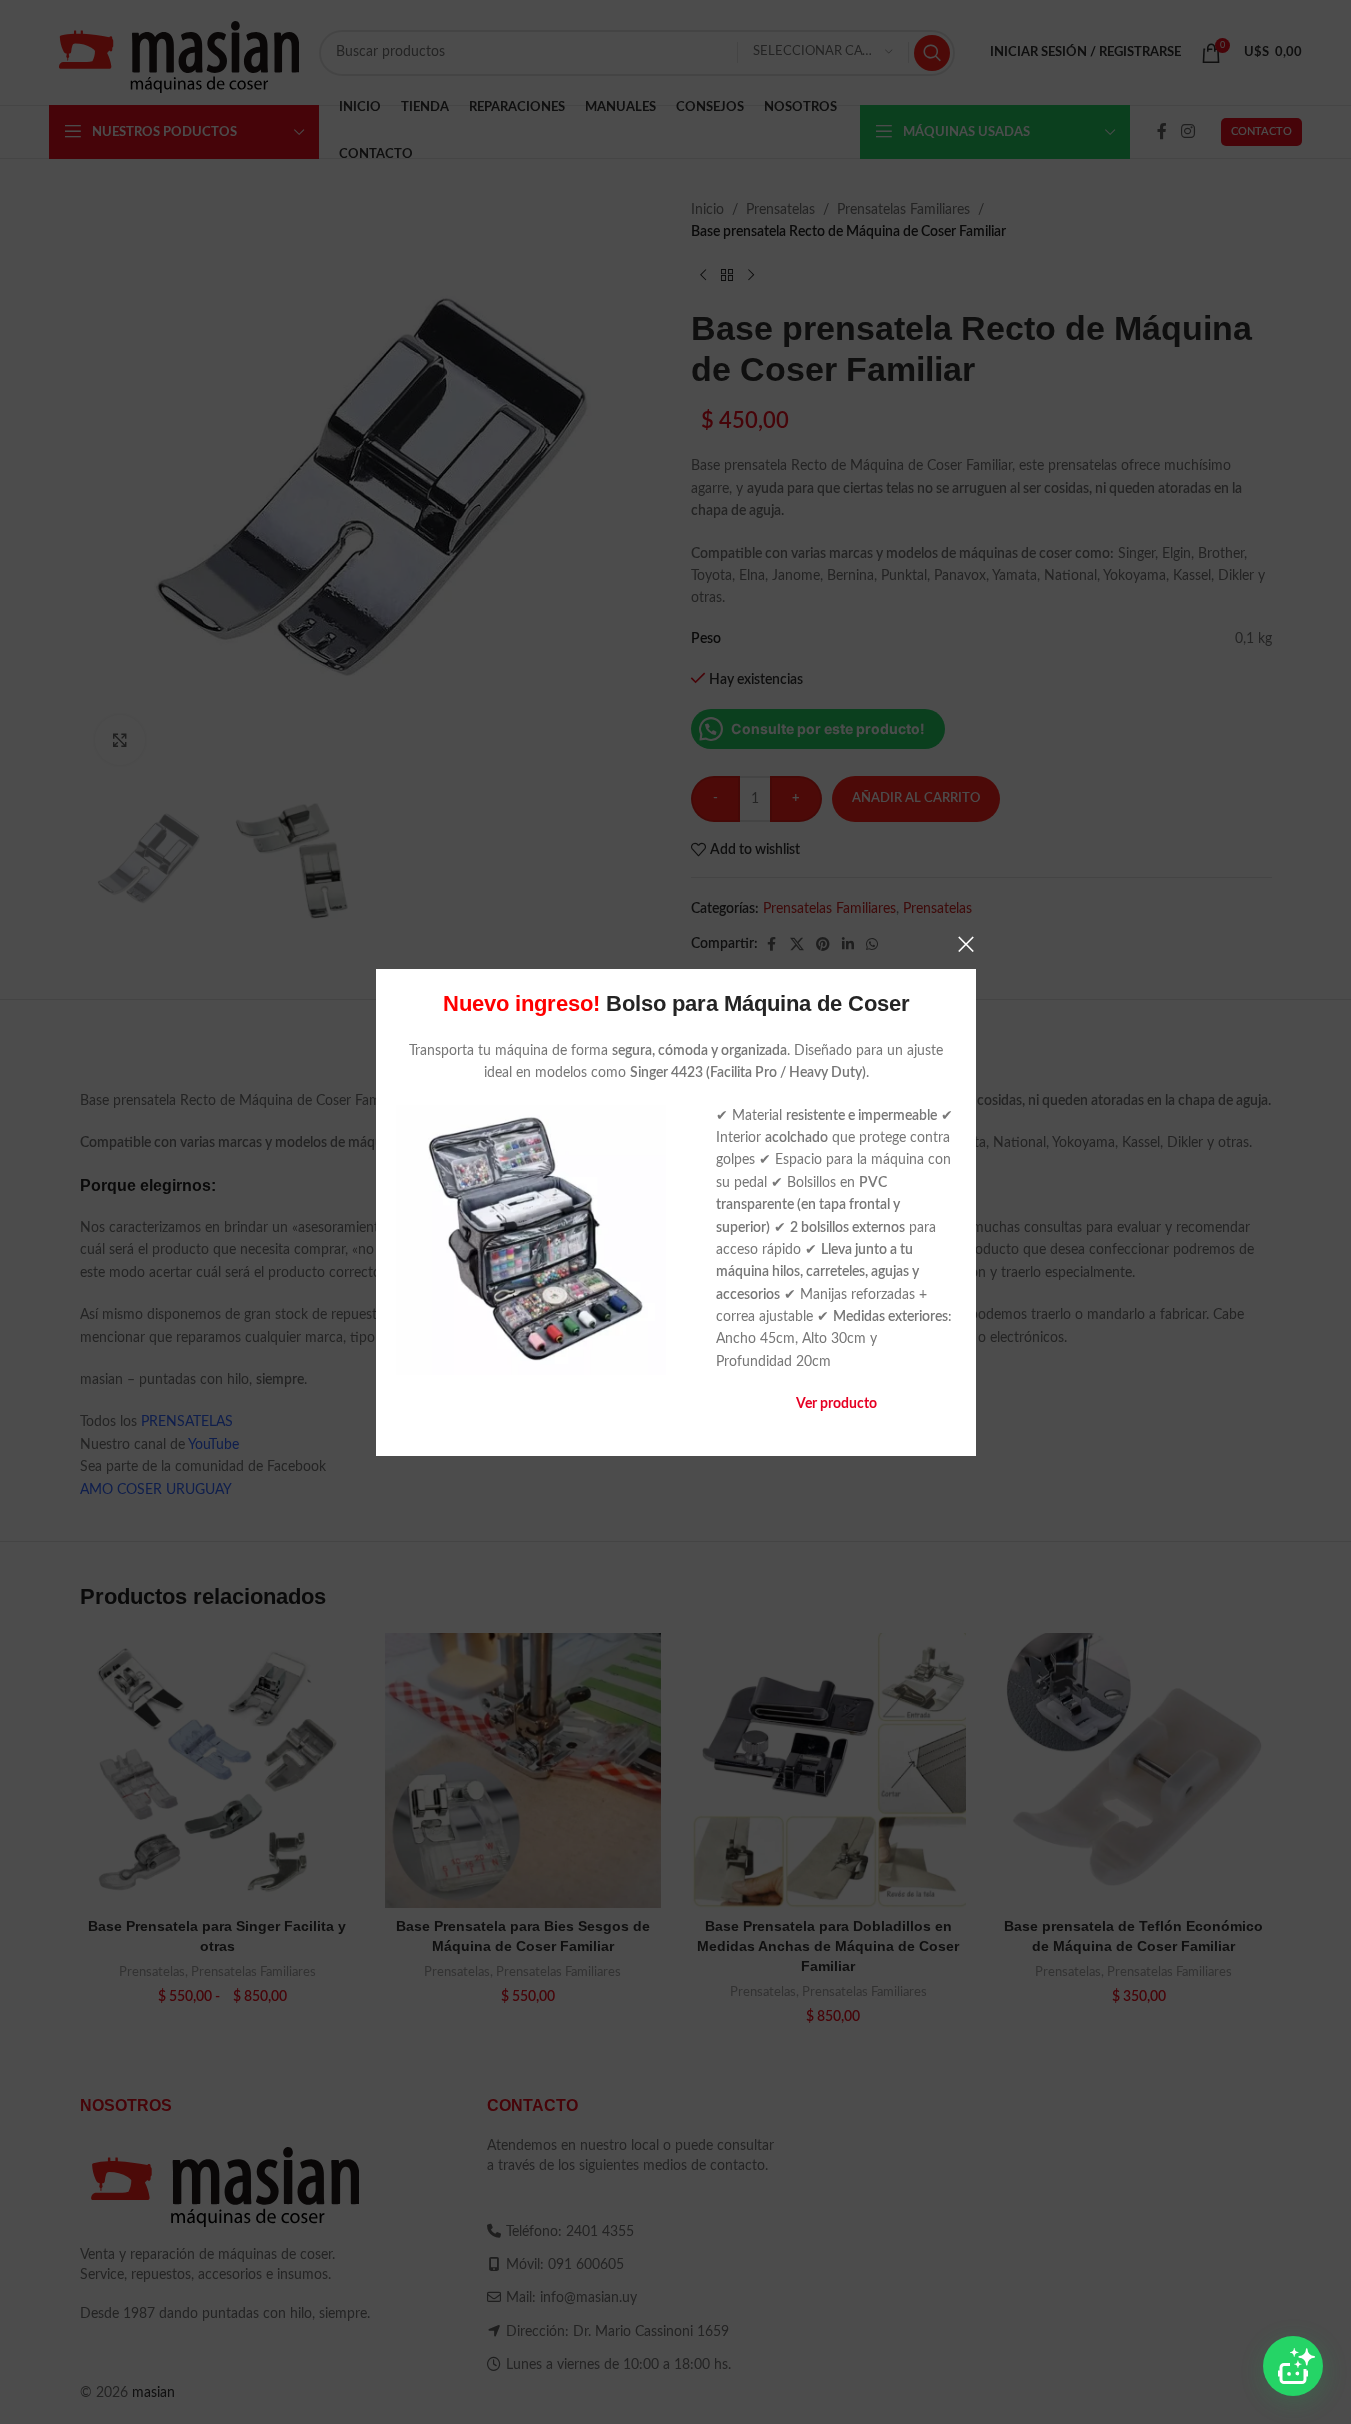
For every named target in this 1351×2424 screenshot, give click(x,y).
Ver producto (835, 1404)
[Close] (966, 944)
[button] (1293, 2366)
